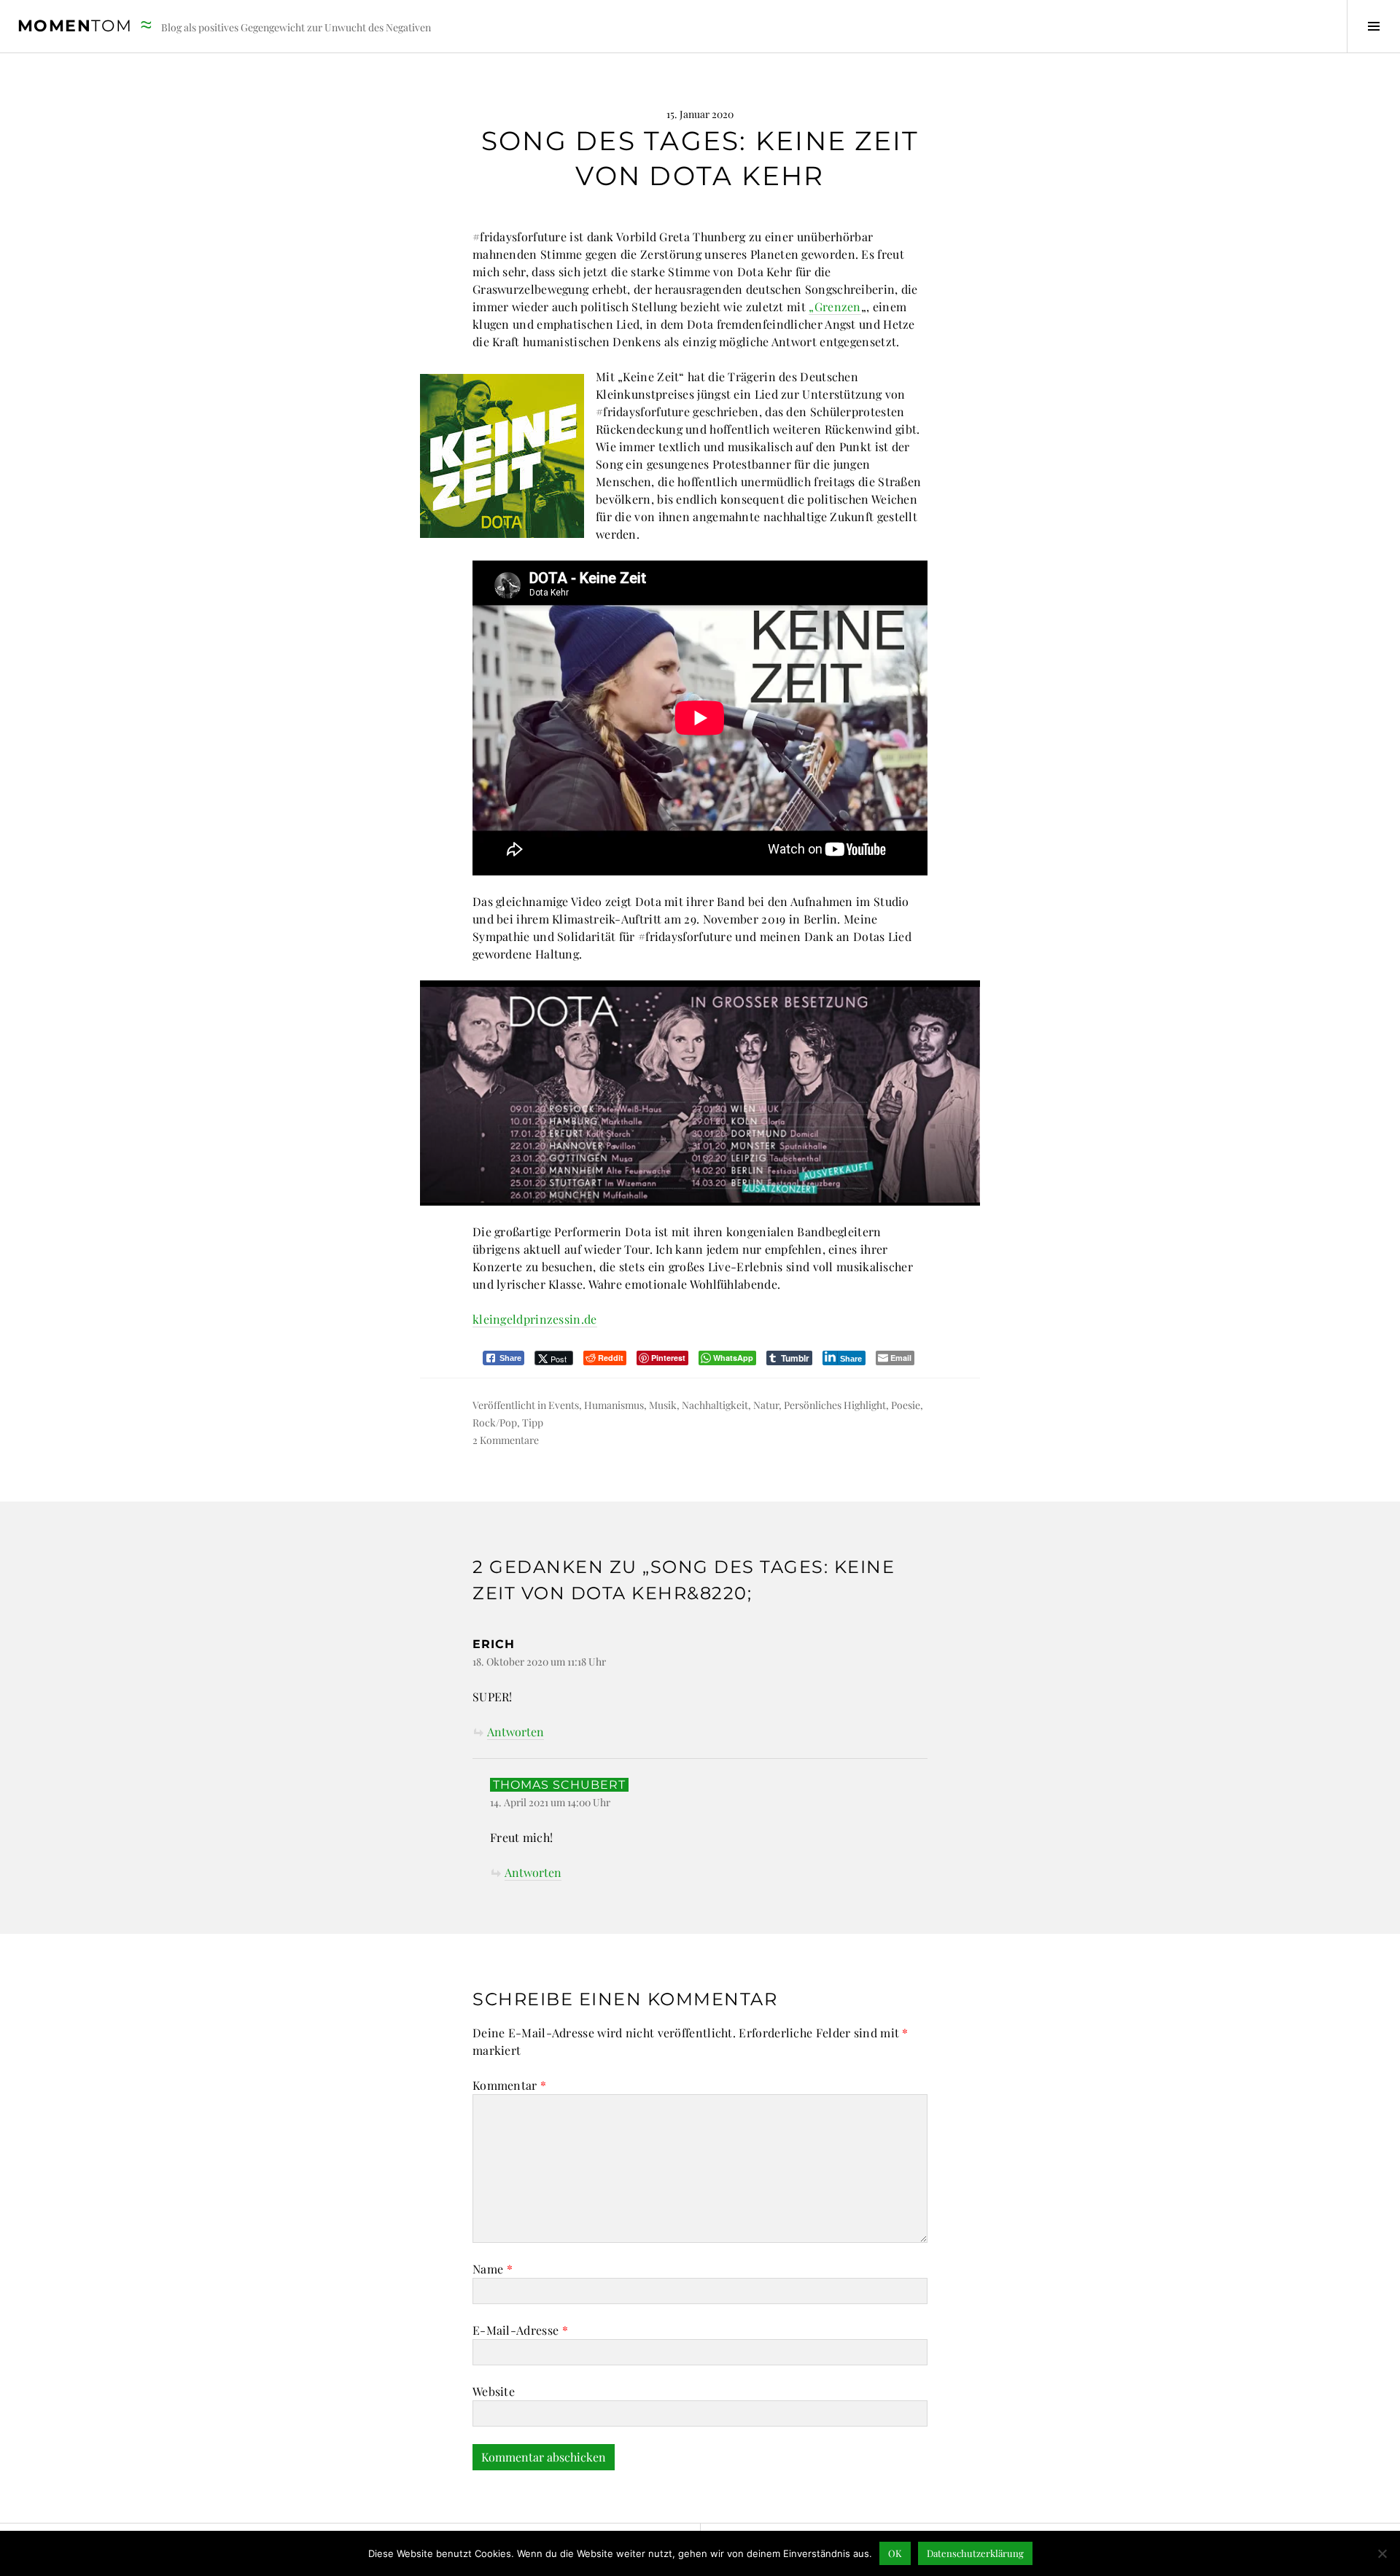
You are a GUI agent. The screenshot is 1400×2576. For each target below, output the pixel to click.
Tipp (533, 1422)
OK (895, 2553)
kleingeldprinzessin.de (535, 1319)
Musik (663, 1405)
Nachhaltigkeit (715, 1405)
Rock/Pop (495, 1422)
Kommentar (509, 2085)
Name (493, 2269)
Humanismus (614, 1405)
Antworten (516, 1732)
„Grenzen (835, 307)
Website (494, 2391)
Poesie (906, 1405)
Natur (766, 1405)
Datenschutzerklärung (975, 2553)
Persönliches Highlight (835, 1405)
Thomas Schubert (559, 1785)
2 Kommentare (506, 1440)
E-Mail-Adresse (520, 2330)
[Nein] (1382, 2553)
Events (564, 1405)
